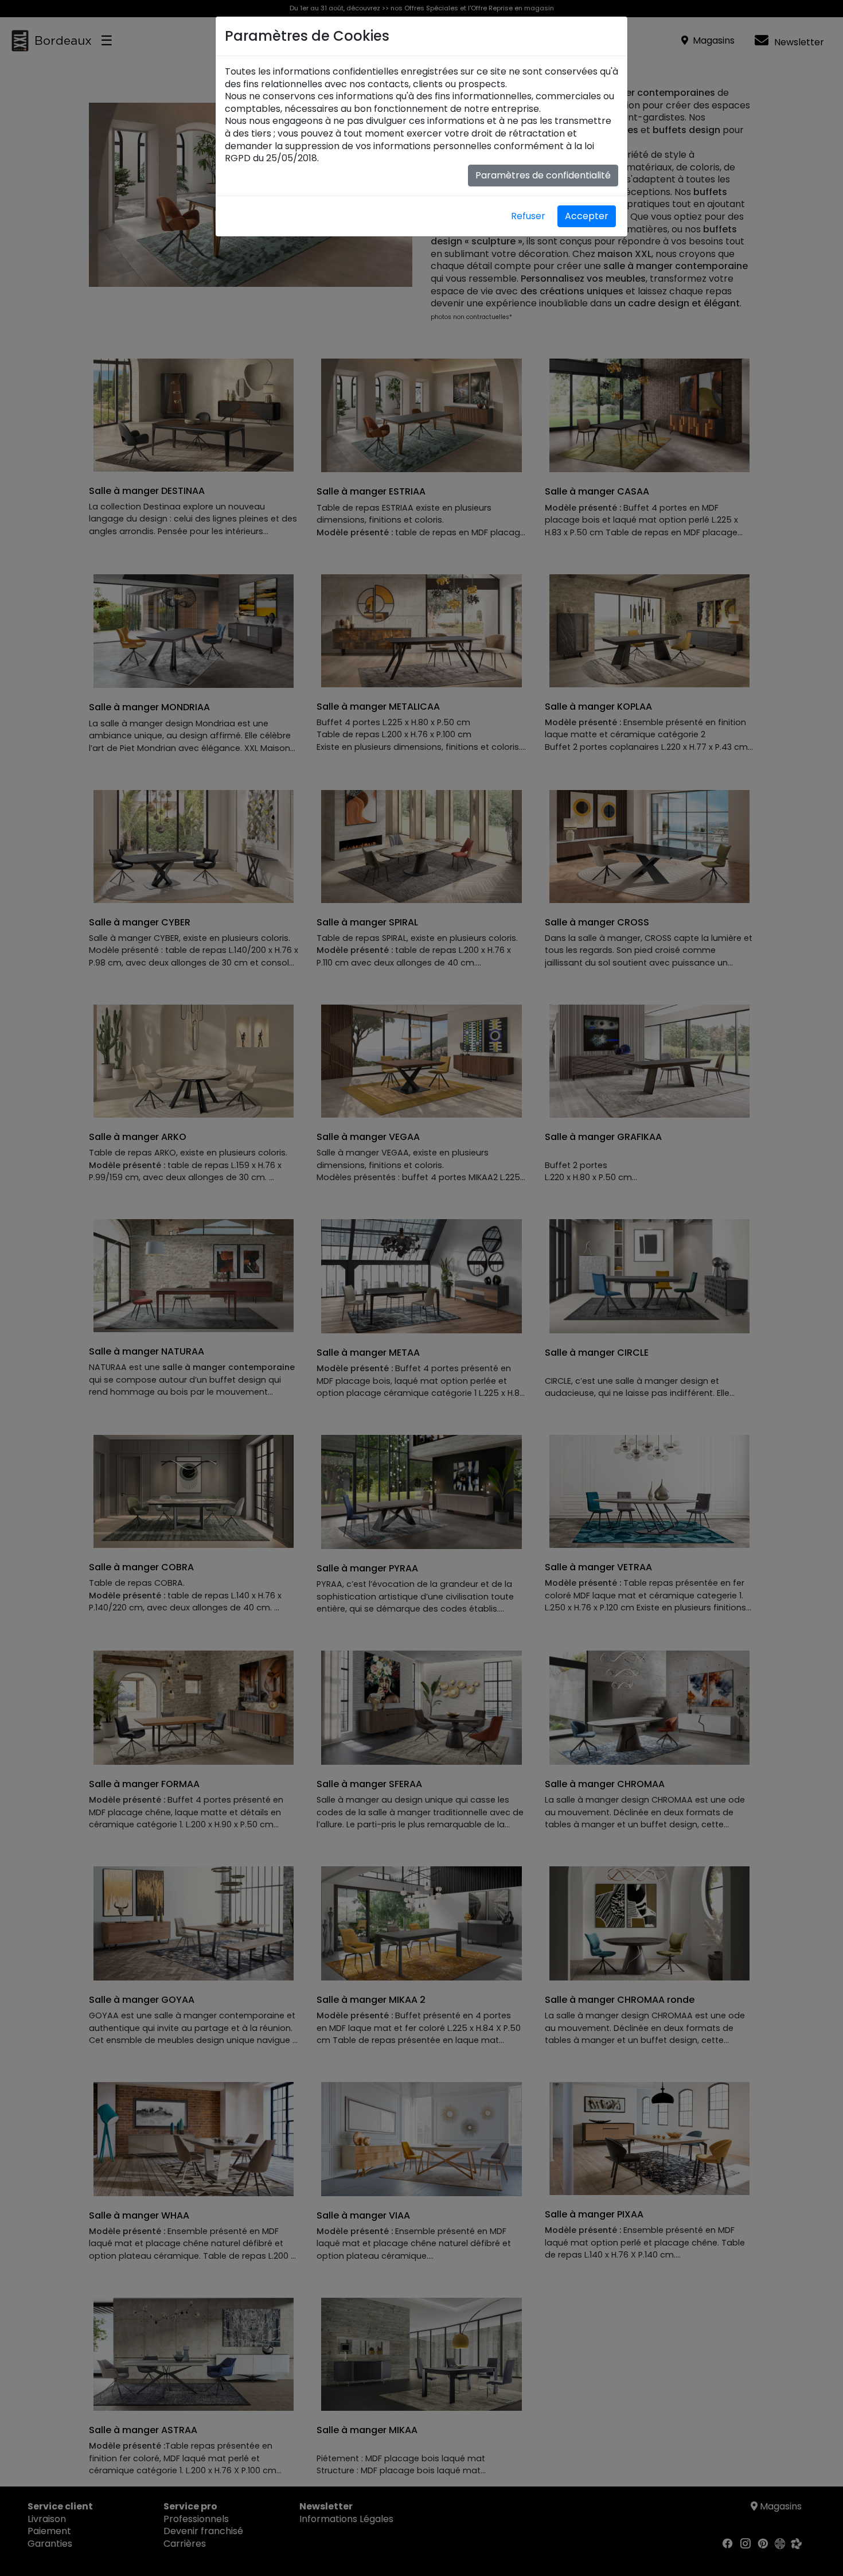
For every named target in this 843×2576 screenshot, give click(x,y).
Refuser (528, 216)
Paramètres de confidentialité (543, 175)
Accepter (587, 216)
